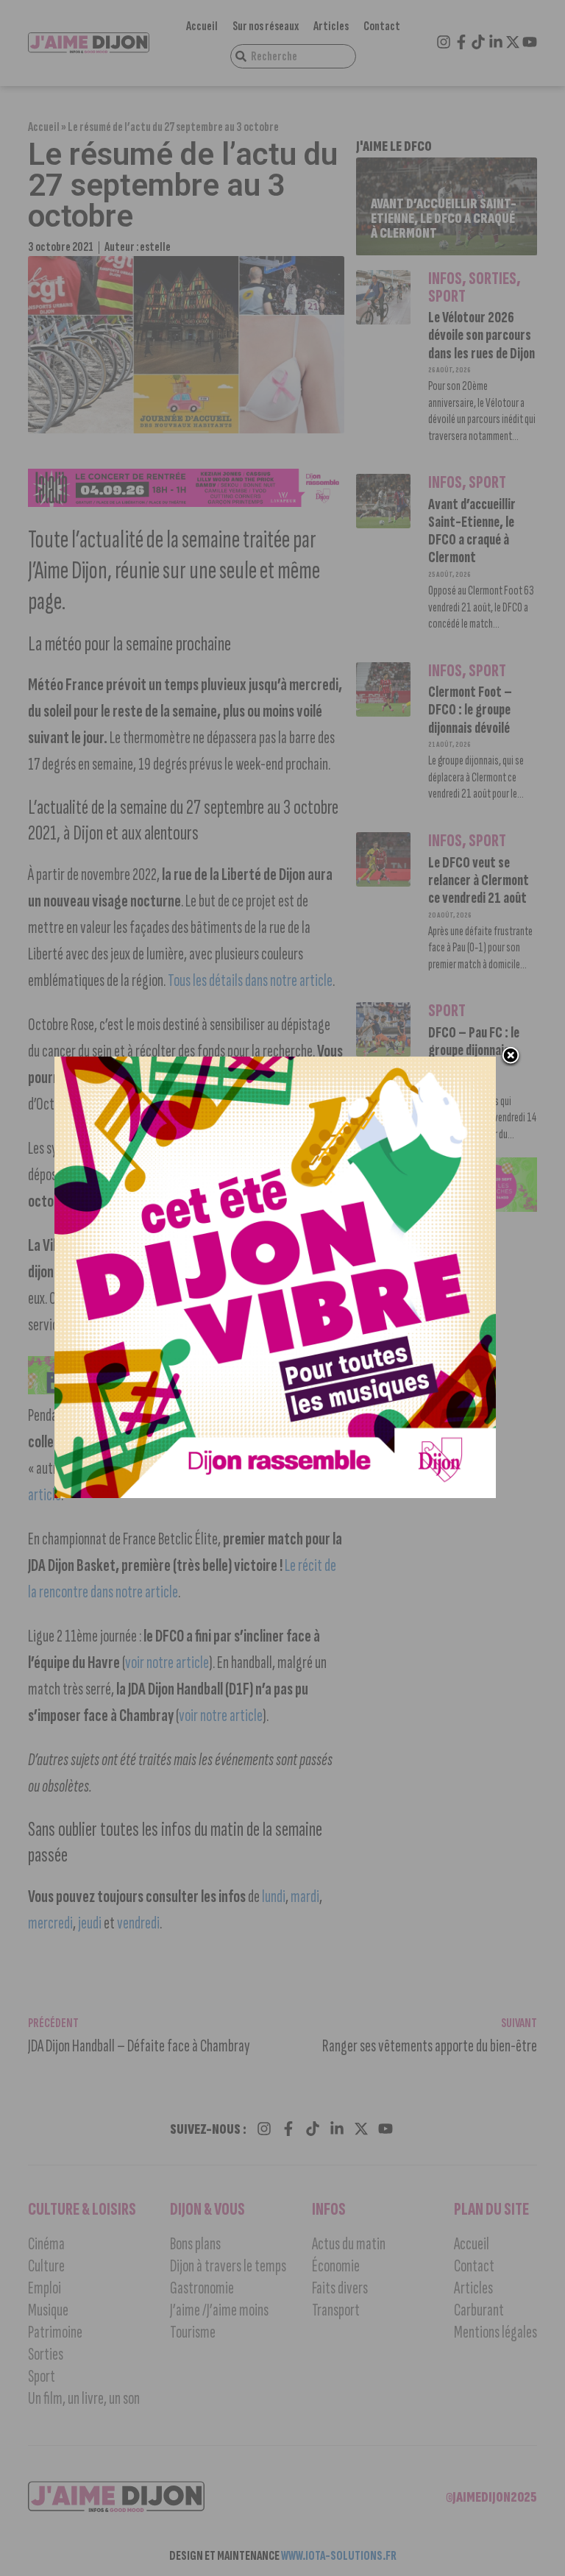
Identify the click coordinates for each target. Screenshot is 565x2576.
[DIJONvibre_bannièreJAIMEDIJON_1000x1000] (275, 1494)
